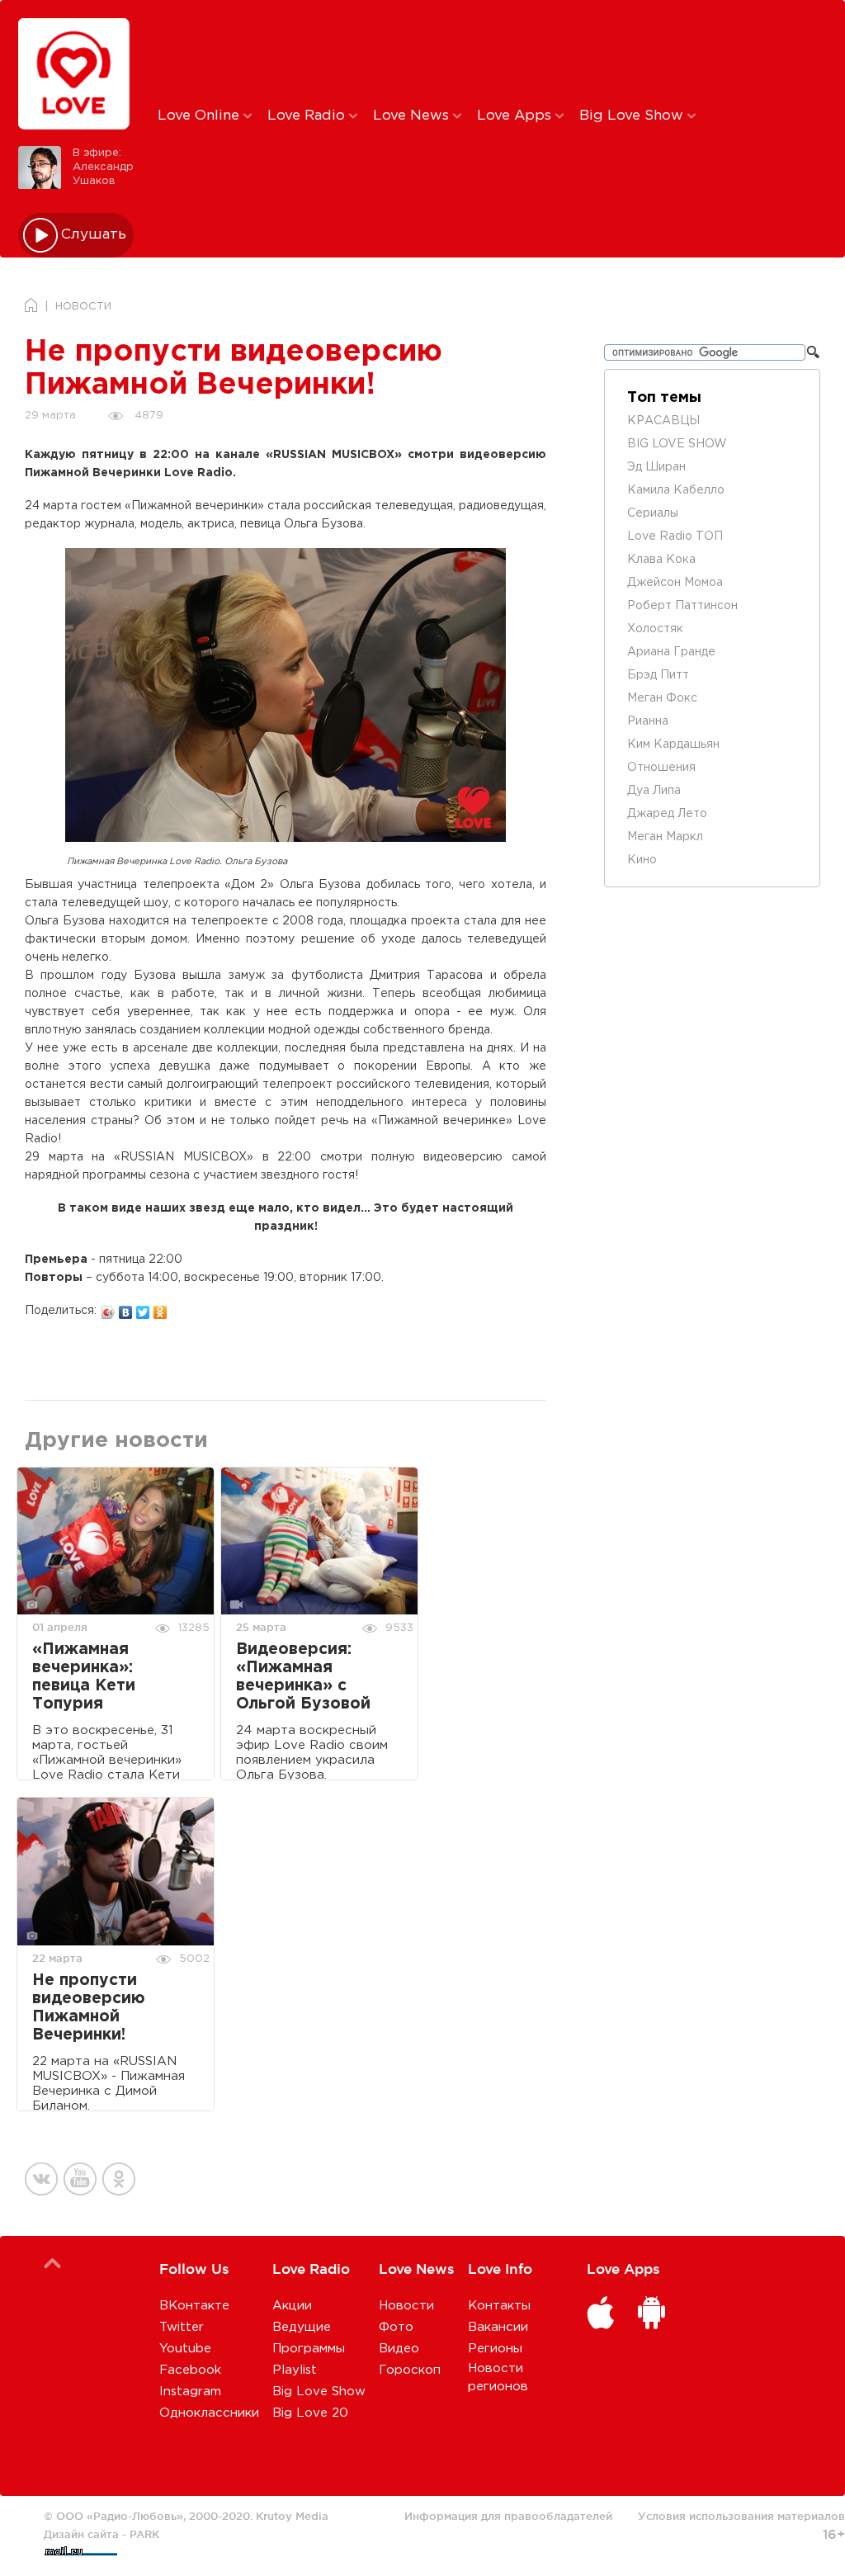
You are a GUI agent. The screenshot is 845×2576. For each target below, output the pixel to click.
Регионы (495, 2349)
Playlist (295, 2370)
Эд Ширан (656, 467)
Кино (642, 860)
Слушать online (94, 235)
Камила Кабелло (676, 490)
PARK (144, 2534)
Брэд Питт (658, 675)
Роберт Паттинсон (682, 606)
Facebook (190, 2370)
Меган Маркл (665, 837)
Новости (406, 2306)
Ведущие (302, 2327)
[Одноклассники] (161, 1308)
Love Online (201, 116)
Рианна (648, 721)
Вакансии (498, 2327)
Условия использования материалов (741, 2516)
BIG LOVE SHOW (677, 444)
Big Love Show (633, 116)
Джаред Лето (667, 814)
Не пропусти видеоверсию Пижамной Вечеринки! (89, 2008)
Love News (413, 116)
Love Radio (308, 116)
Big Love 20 (310, 2413)
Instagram (190, 2392)
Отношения (661, 768)
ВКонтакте (194, 2306)
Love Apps (516, 116)
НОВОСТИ (83, 307)
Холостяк (655, 629)
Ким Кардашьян (673, 744)
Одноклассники (209, 2413)
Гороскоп (410, 2370)
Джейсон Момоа (675, 583)
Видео (399, 2349)
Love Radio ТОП (675, 536)
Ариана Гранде (671, 652)
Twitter (182, 2327)
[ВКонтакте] (126, 1308)
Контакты (499, 2306)
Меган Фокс (662, 698)
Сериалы (653, 513)
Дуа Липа (654, 791)
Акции (292, 2306)
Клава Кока (661, 560)
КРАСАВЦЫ (663, 421)
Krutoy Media (292, 2516)
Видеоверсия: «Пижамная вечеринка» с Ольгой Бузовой (303, 1677)
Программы (309, 2349)
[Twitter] (143, 1308)
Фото (396, 2327)
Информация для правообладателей (508, 2516)
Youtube (185, 2349)
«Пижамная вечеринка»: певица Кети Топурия (84, 1677)
